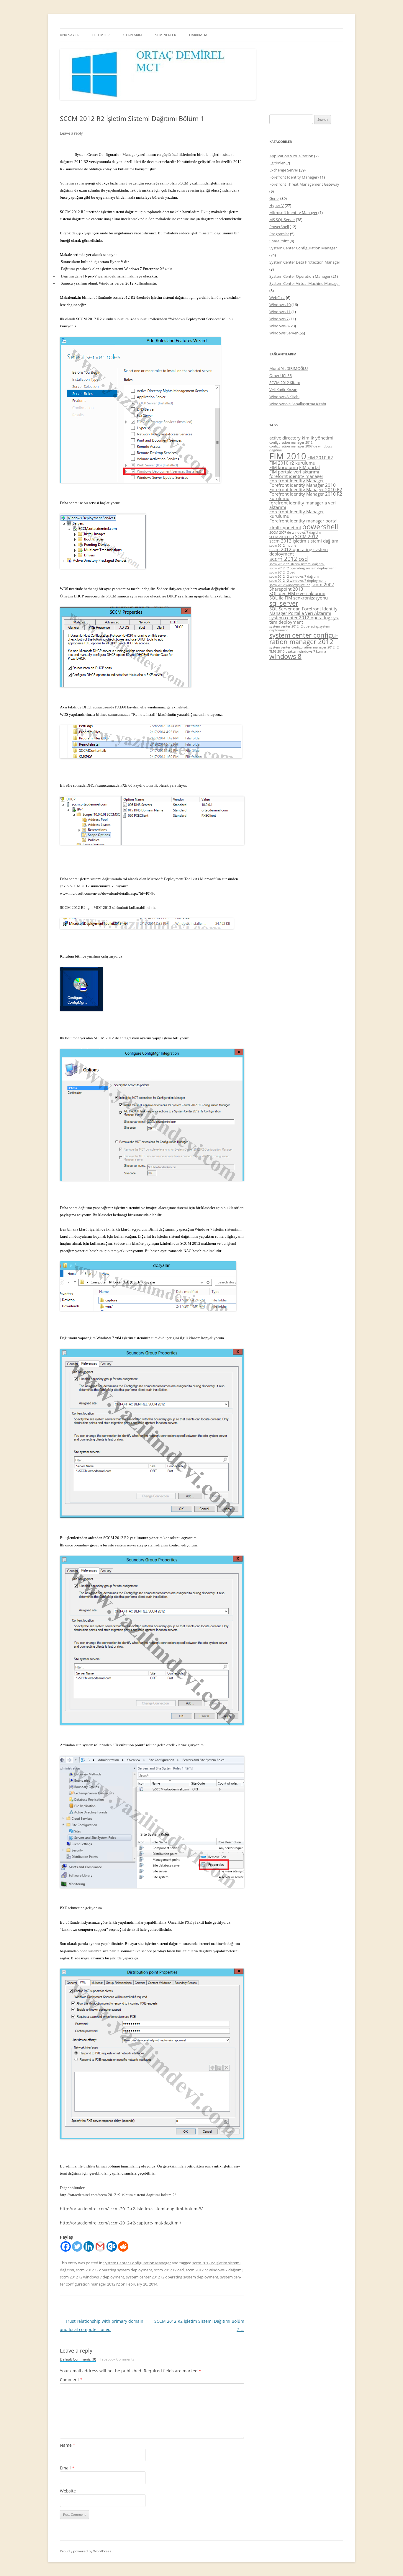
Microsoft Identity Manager (293, 213)
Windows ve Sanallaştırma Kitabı (298, 404)
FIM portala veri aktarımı (294, 472)
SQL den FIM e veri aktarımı (297, 593)
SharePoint (279, 241)
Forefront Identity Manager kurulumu (297, 514)
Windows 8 (279, 326)
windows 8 (285, 656)
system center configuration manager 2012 (304, 638)
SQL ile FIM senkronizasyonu (299, 598)
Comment (71, 2380)
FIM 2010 (288, 456)
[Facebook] (66, 2246)
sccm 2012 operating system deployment (299, 552)
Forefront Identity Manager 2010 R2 (306, 489)
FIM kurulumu (284, 467)
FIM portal (309, 467)
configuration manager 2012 (291, 442)
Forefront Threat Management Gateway (304, 184)
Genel (274, 198)
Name (68, 2445)
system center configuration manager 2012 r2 (304, 647)
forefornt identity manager (296, 476)
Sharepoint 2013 (286, 589)
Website (68, 2491)
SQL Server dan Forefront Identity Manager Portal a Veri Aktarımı (303, 611)
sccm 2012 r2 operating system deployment (114, 2270)
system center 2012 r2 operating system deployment (172, 2277)
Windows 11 (280, 312)
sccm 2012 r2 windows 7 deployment (92, 2277)
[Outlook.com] (112, 2246)
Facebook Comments (117, 2359)
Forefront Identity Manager (293, 177)
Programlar (279, 234)
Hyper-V (277, 205)
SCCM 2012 (307, 536)
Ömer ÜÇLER (281, 375)
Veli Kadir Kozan (283, 390)
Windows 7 (279, 319)
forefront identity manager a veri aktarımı (303, 505)
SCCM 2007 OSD (282, 537)
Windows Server (284, 333)
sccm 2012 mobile (283, 545)
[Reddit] (123, 2246)
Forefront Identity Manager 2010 (303, 485)
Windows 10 (280, 305)
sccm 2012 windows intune (290, 585)
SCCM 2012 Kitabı (285, 383)
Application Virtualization (291, 156)
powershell (320, 526)
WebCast (277, 298)
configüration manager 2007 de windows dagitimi (301, 448)
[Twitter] (77, 2246)
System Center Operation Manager (300, 276)
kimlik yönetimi (285, 527)
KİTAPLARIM (132, 35)
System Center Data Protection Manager (305, 262)
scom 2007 (323, 584)
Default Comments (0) (78, 2359)
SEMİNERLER (166, 35)
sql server (284, 603)
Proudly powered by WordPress (86, 2551)
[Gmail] (100, 2246)
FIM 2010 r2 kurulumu (292, 463)
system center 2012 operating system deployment (304, 620)
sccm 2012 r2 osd (169, 2270)
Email (67, 2468)
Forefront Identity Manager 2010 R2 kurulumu (306, 496)
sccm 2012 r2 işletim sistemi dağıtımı (297, 564)
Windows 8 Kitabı (284, 397)
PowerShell (279, 227)
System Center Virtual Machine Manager (305, 283)
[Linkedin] (89, 2246)
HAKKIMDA (198, 35)
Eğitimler (277, 163)
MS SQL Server (282, 220)
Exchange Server (284, 170)
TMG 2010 (277, 651)
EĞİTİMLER (101, 35)
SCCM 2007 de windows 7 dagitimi (295, 532)
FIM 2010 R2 (320, 458)
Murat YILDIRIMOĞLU (289, 368)
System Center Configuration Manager (137, 2263)
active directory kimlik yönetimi (301, 438)
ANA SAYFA (69, 35)
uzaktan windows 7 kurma (306, 651)
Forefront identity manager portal (303, 521)
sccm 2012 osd (289, 559)
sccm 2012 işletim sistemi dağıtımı (304, 541)
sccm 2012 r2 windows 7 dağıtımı (214, 2270)
